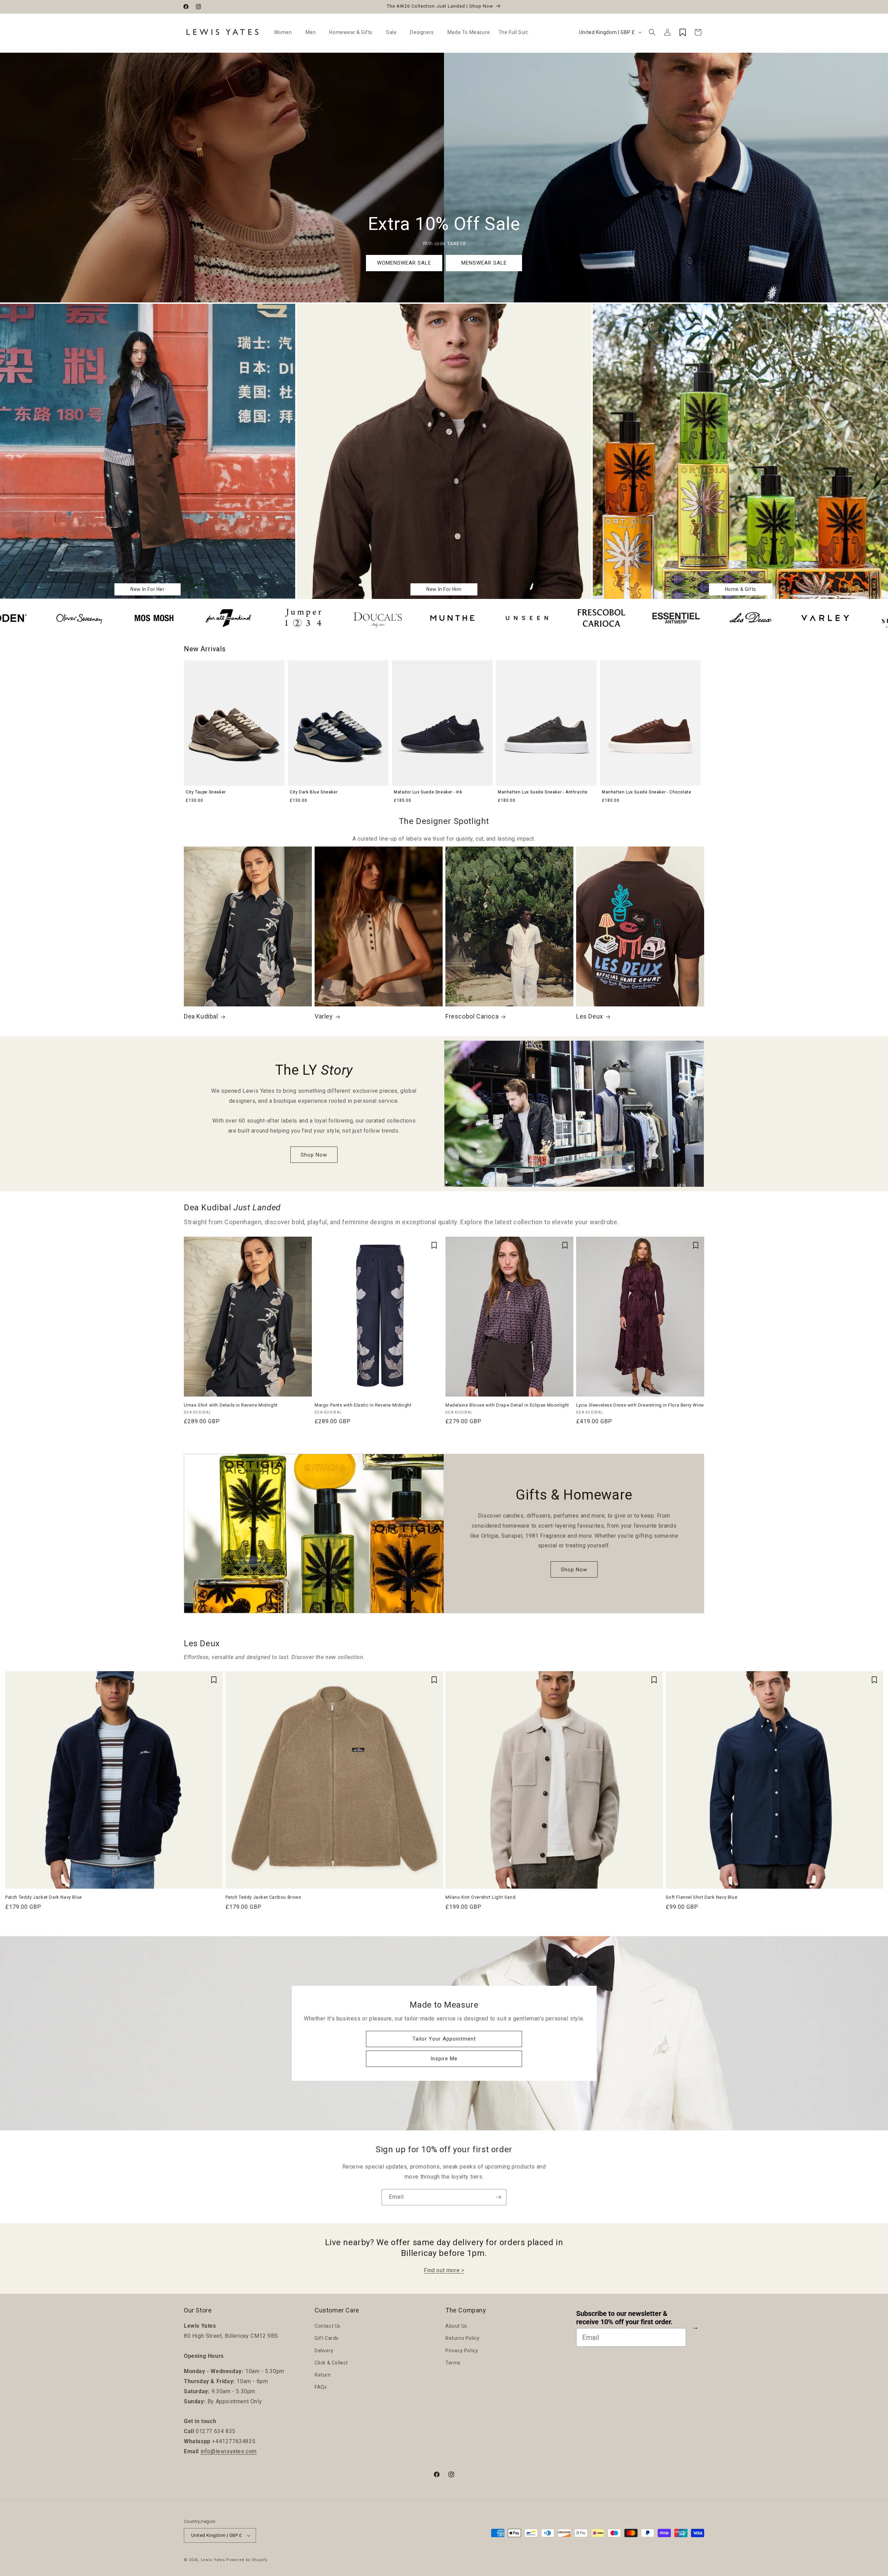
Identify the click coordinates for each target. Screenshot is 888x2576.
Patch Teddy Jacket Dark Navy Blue (44, 1897)
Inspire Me (444, 2059)
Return (323, 2375)
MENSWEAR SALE (484, 263)
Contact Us (328, 2326)
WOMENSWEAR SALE (404, 263)
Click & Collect (331, 2363)
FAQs (321, 2387)
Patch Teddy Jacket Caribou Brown (263, 1897)
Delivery (324, 2351)
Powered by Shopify (247, 2560)
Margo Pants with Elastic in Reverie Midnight (363, 1405)
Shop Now (314, 1155)
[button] (286, 32)
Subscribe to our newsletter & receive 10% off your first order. (624, 2318)
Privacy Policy (462, 2351)
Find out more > (444, 2270)
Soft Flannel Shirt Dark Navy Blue (702, 1897)
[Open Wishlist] (683, 32)
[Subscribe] (498, 2197)
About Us (456, 2326)
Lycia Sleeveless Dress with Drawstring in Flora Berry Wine (640, 1405)
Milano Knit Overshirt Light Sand (480, 1897)
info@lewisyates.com (229, 2451)
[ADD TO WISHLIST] (303, 1245)
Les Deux (590, 1017)
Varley (324, 1017)
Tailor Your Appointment (444, 2039)
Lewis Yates (213, 2560)
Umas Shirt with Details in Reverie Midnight (231, 1405)
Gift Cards (327, 2338)
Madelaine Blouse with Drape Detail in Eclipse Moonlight (507, 1405)
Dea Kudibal (201, 1017)
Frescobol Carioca (472, 1017)
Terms (453, 2363)
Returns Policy (462, 2338)
